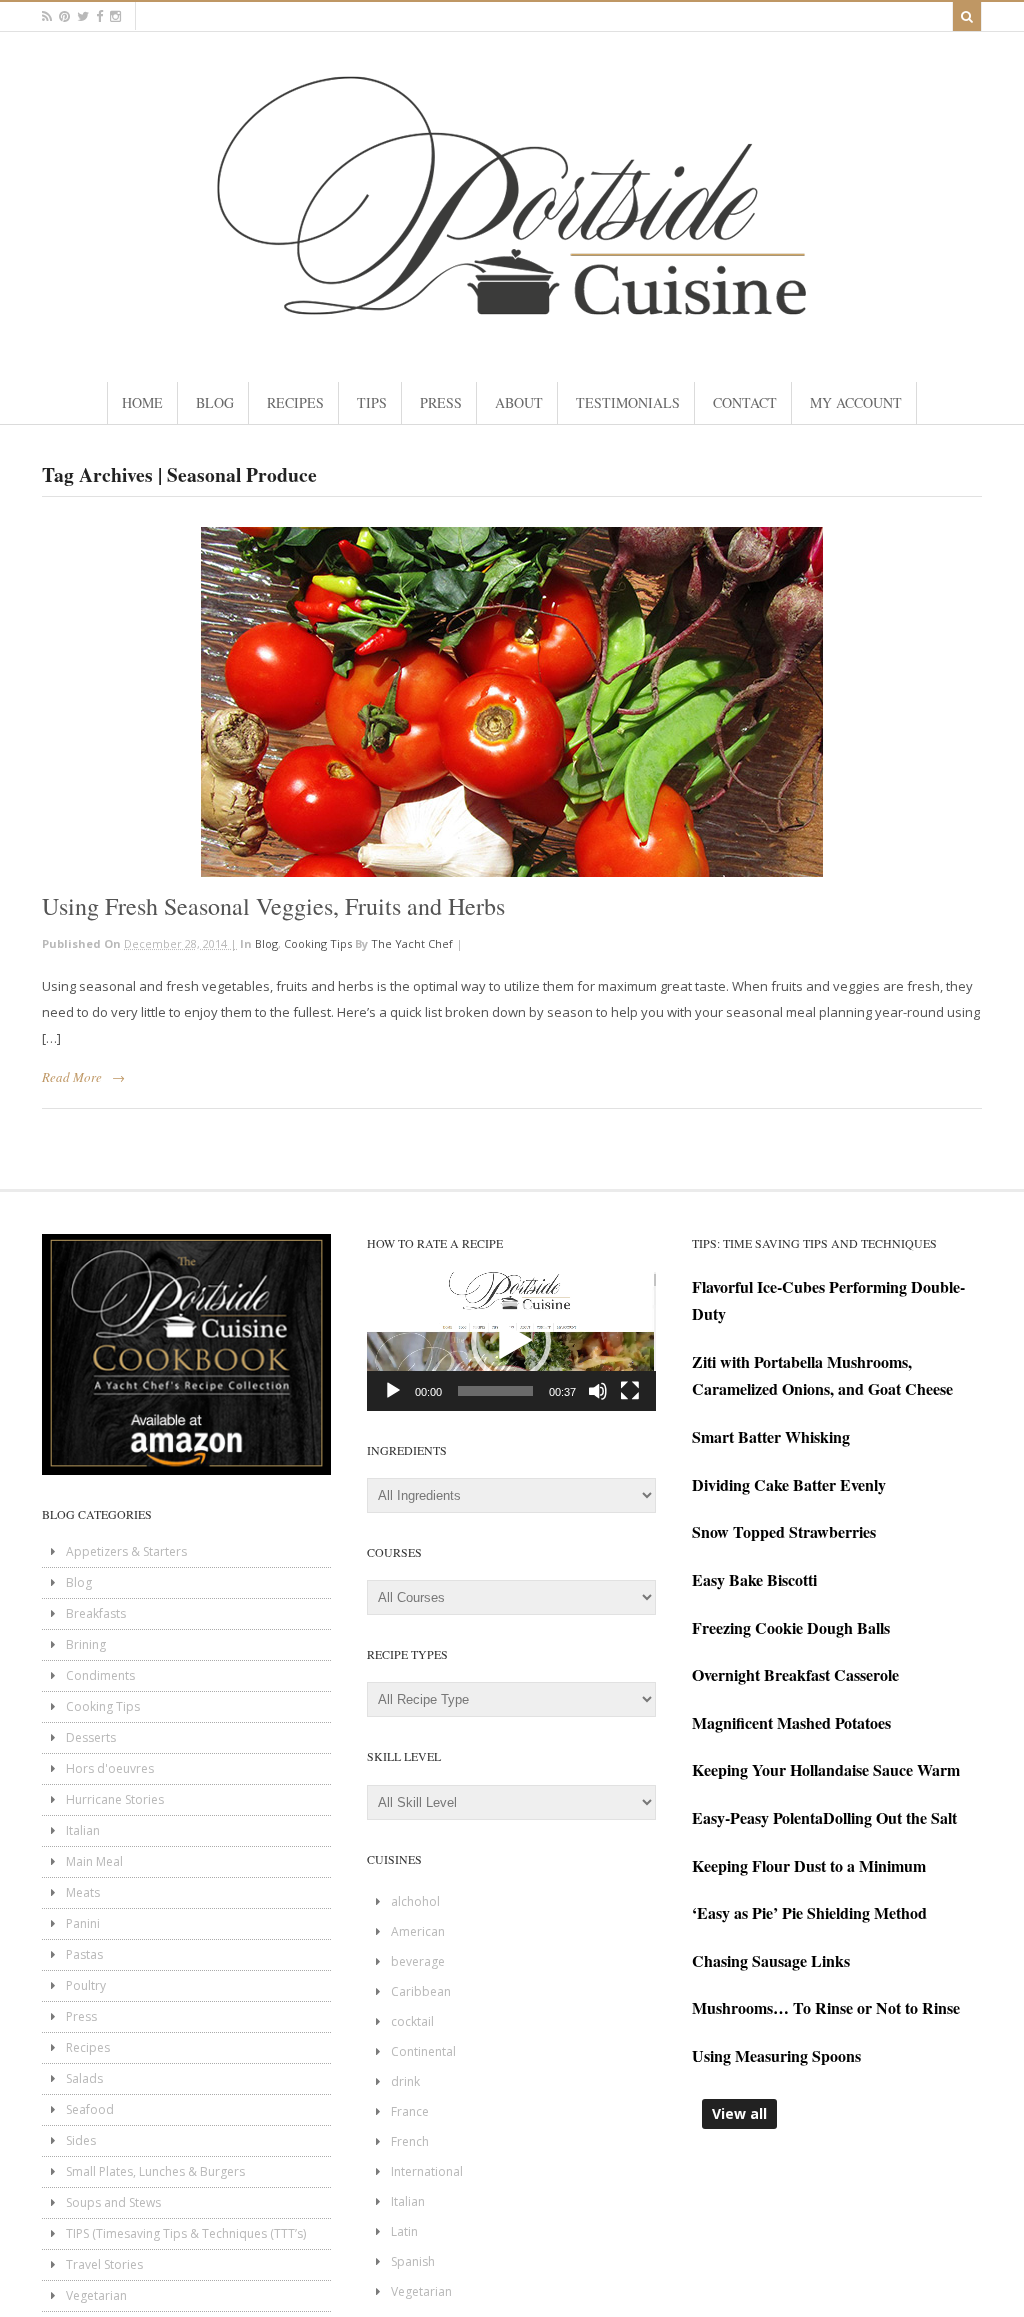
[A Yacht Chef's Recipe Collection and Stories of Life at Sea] (512, 332)
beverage (418, 1961)
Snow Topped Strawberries (784, 1531)
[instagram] (115, 16)
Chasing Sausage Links (771, 1960)
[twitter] (83, 16)
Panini (83, 1923)
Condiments (100, 1675)
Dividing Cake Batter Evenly (789, 1484)
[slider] (495, 1391)
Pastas (84, 1954)
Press (81, 2016)
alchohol (415, 1901)
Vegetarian (96, 2295)
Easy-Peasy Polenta (757, 1817)
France (410, 2111)
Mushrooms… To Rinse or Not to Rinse (826, 2007)
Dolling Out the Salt (890, 1817)
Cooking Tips (318, 943)
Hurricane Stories (115, 1799)
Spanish (413, 2261)
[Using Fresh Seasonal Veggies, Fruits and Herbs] (512, 702)
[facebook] (99, 16)
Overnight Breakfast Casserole (795, 1674)
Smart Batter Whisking (771, 1436)
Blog (266, 943)
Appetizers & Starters (126, 1551)
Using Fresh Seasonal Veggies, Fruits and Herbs (273, 906)
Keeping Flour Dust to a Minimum (809, 1865)
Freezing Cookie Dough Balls (791, 1627)
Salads (84, 2078)
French (410, 2141)
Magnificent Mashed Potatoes (791, 1722)
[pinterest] (64, 16)
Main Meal (94, 1861)
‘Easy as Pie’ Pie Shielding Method (809, 1912)
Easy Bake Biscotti (754, 1579)
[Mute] (598, 1391)
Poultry (86, 1985)
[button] (511, 1341)
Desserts (91, 1737)
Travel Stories (104, 2264)
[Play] (393, 1391)
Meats (83, 1892)
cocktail (412, 2021)
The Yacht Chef (412, 943)
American (418, 1931)
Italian (83, 1830)
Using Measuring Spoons (776, 2055)
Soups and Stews (113, 2202)
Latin (404, 2231)
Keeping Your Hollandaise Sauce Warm (826, 1769)
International (427, 2171)
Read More (72, 1077)
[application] (511, 1341)
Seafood (90, 2109)
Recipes (88, 2047)
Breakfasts (96, 1613)
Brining (86, 1644)
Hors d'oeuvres (110, 1768)
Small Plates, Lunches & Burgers (155, 2171)
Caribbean (421, 1991)
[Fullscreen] (630, 1391)
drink (405, 2081)
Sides (81, 2140)
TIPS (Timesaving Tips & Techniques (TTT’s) (186, 2233)
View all (739, 2113)
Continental (423, 2051)
